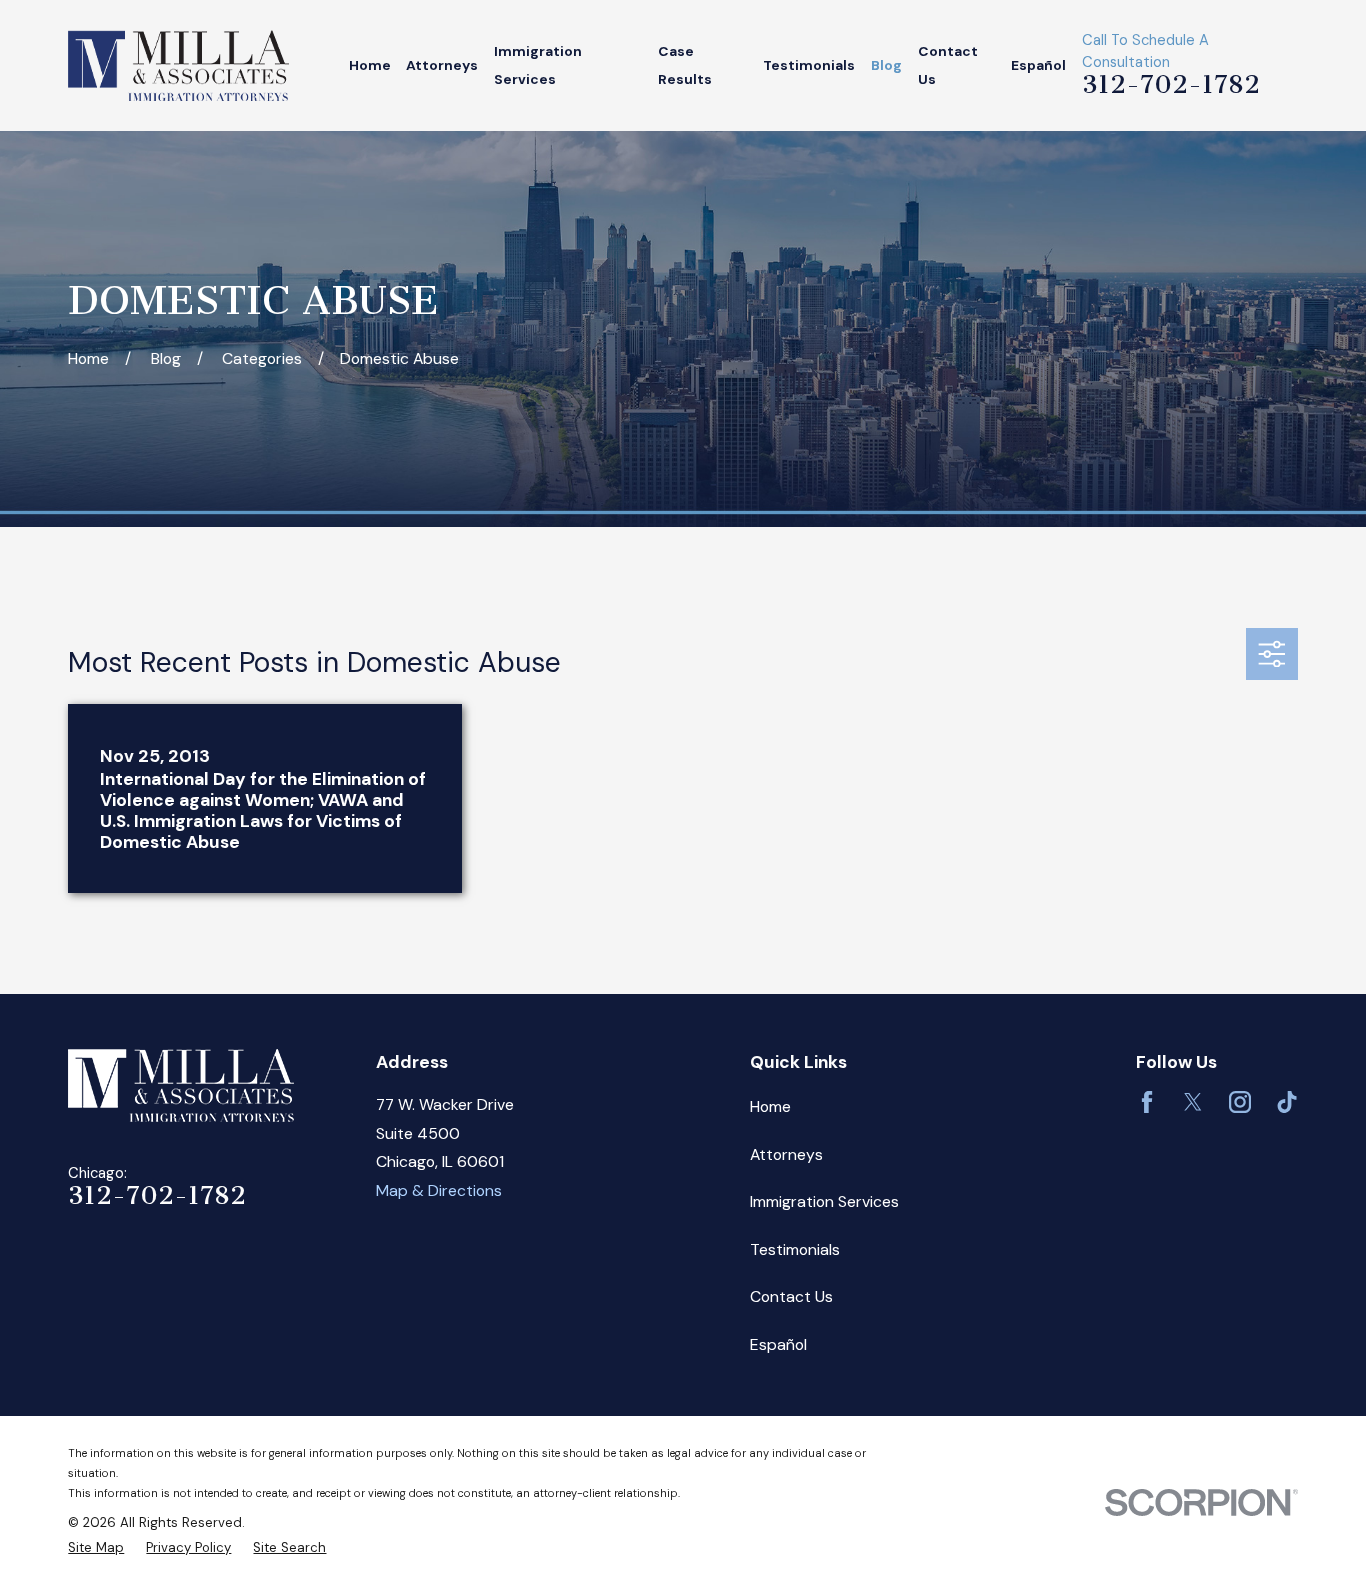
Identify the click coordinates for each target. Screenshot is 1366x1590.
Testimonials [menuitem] (809, 65)
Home (770, 1106)
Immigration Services (824, 1201)
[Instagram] (1240, 1102)
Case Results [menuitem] (685, 65)
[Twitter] (1193, 1102)
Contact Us (791, 1296)
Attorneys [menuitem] (442, 65)
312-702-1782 (1171, 84)
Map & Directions (439, 1190)
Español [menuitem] (1038, 65)
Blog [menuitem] (886, 65)
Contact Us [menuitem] (948, 65)
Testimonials (795, 1249)
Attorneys (786, 1154)
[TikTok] (1287, 1102)
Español (778, 1344)
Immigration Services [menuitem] (538, 65)
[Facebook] (1147, 1102)
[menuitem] (96, 1548)
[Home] (178, 65)
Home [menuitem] (370, 65)
